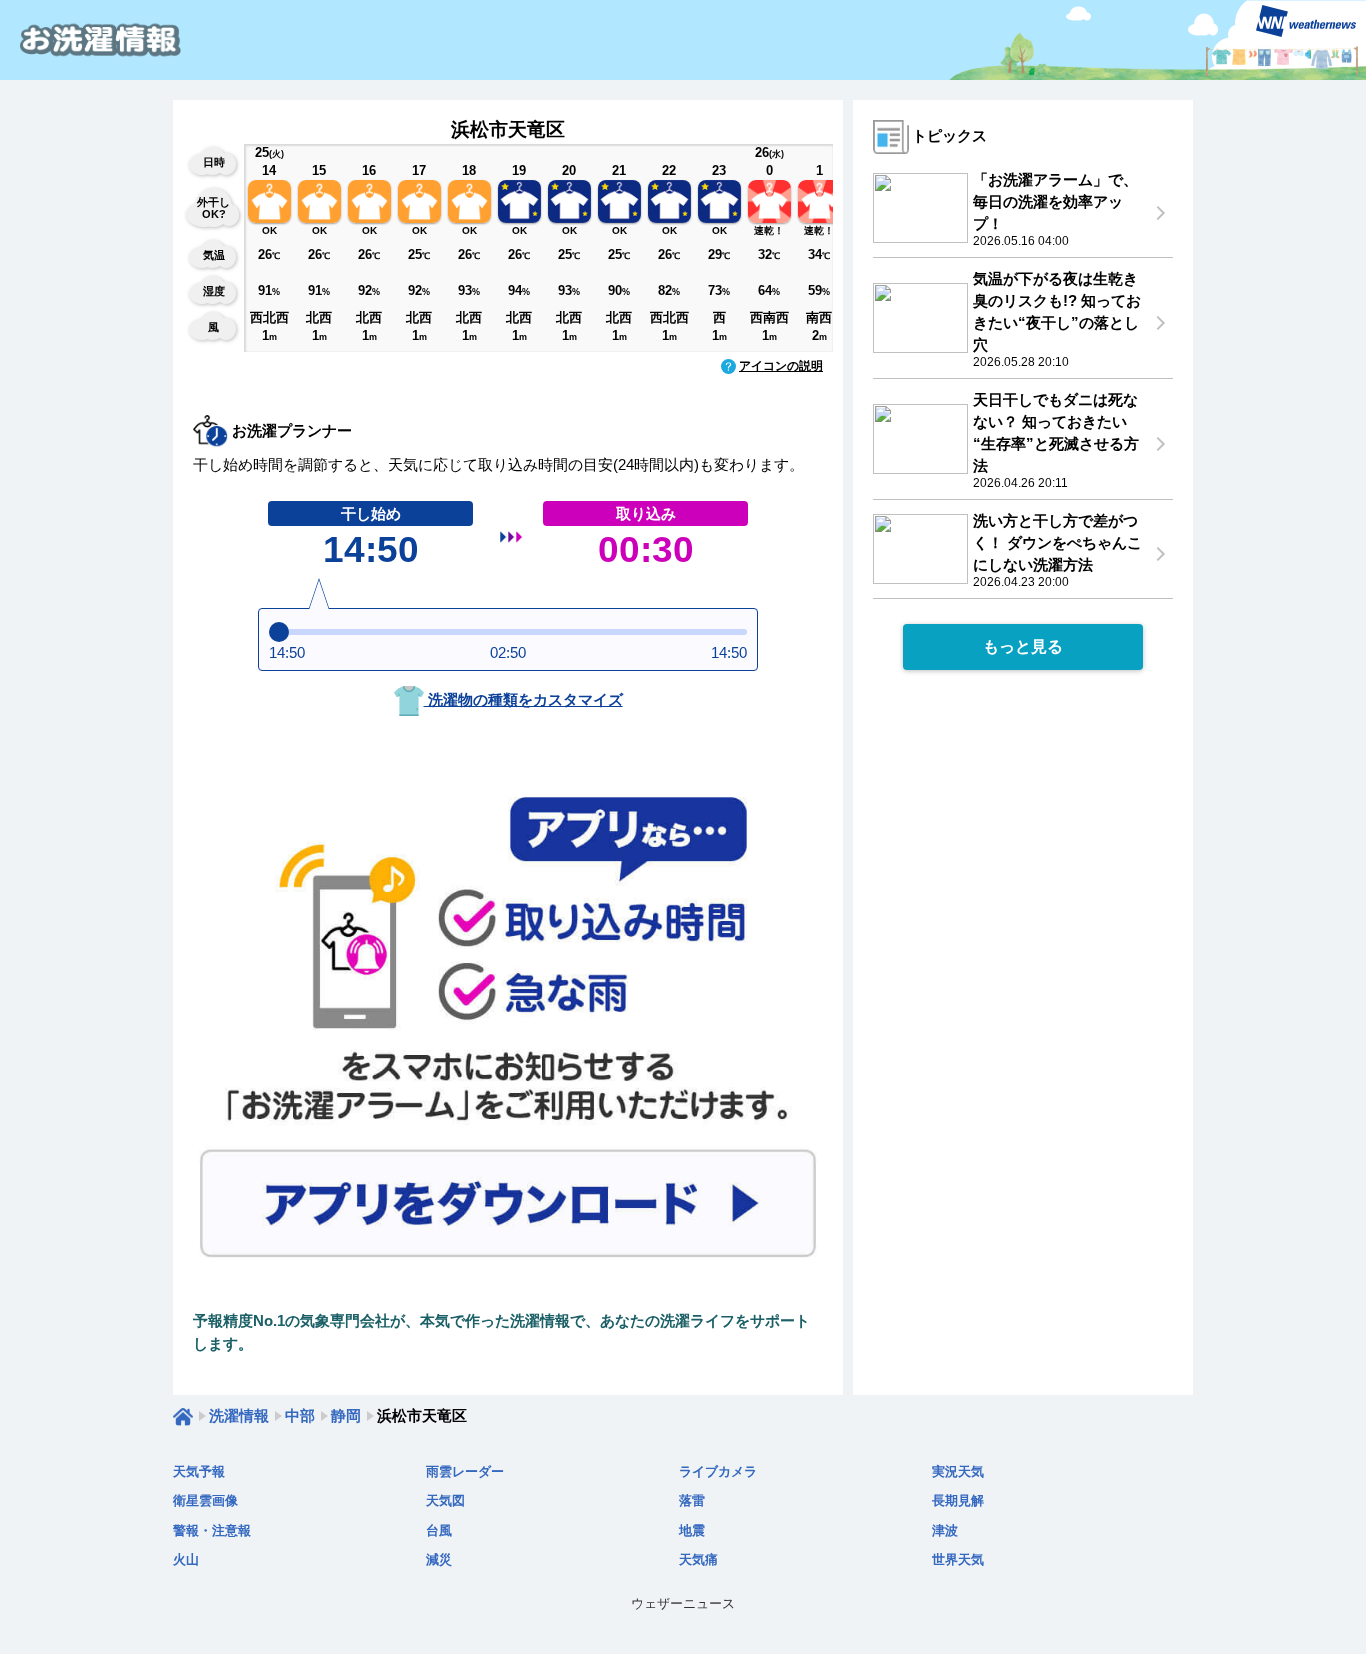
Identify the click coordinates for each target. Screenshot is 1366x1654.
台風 (439, 1530)
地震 (692, 1530)
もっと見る (1023, 646)
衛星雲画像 (205, 1500)
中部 (300, 1415)
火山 (186, 1559)
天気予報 (199, 1471)
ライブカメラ (718, 1471)
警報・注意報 (212, 1530)
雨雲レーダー (465, 1471)
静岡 (346, 1415)
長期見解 (958, 1500)
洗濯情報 (239, 1415)
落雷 (692, 1500)
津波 (945, 1530)
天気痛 (698, 1559)
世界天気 (958, 1559)
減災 (439, 1559)
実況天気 (958, 1471)
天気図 (445, 1500)
